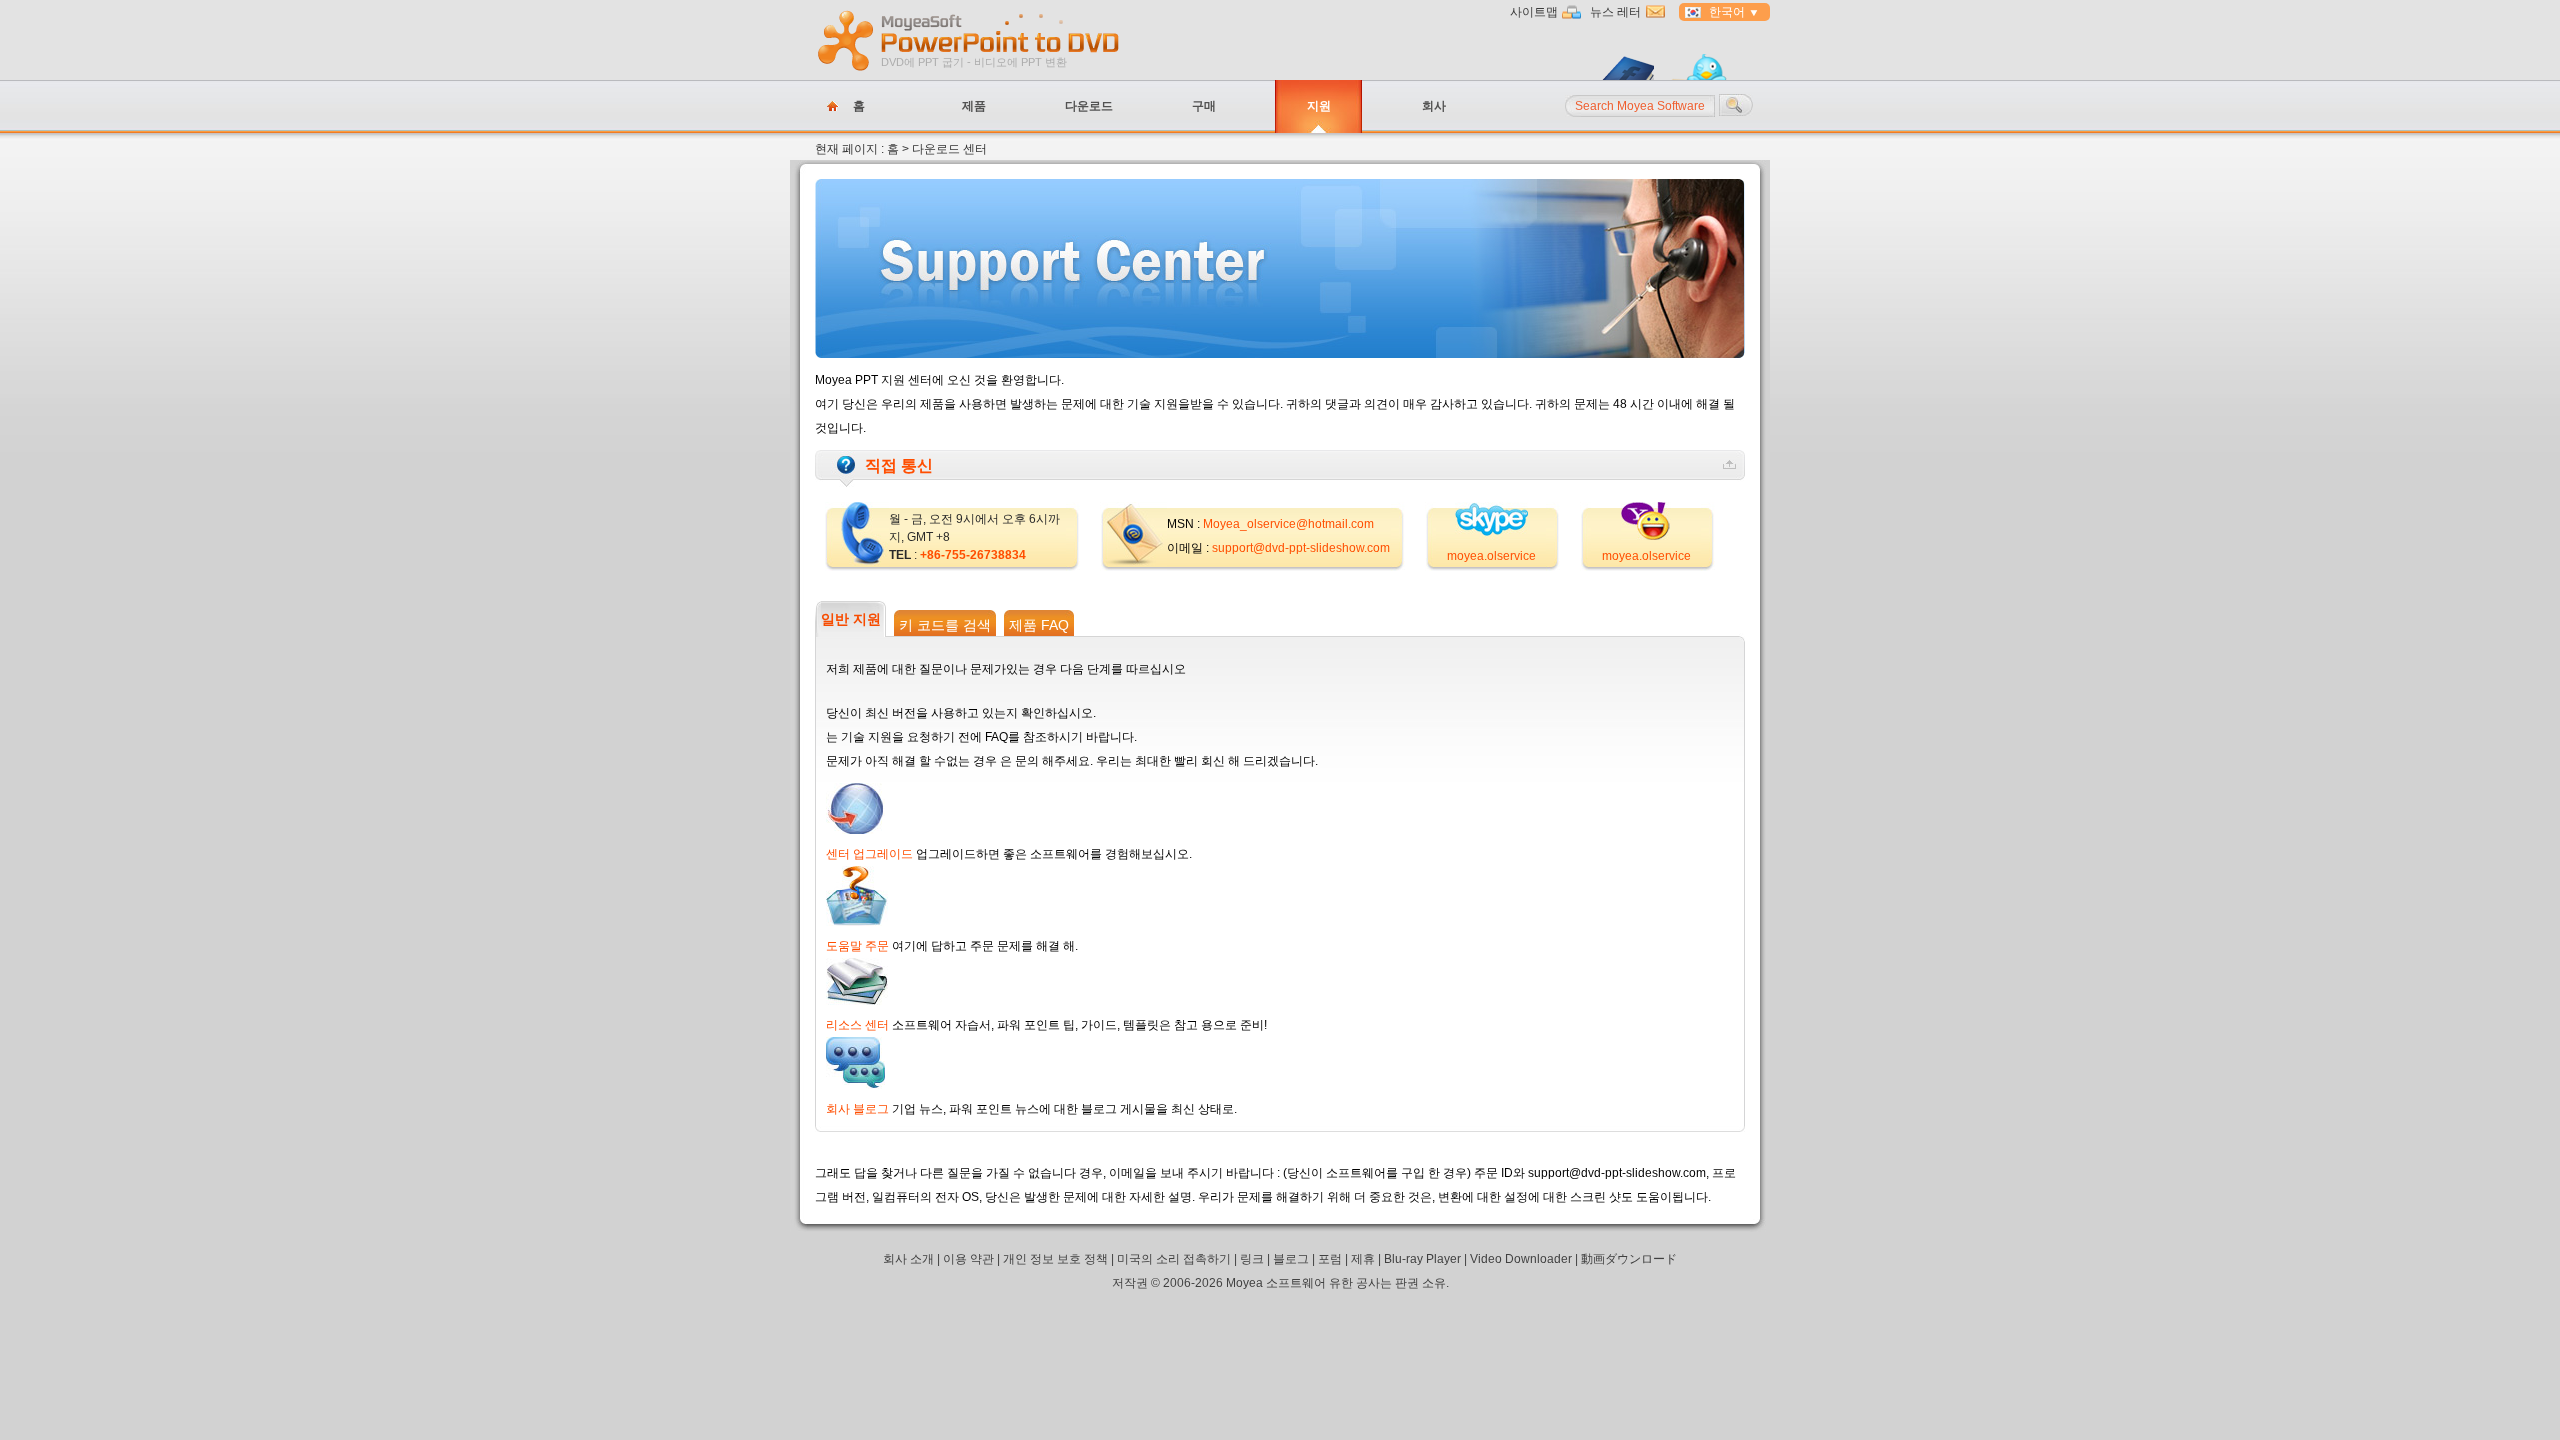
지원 (1319, 106)
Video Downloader (1521, 1259)
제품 (974, 106)
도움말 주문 (857, 946)
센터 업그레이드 (869, 854)
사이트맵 (1534, 12)
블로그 (1291, 1259)
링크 (1252, 1259)
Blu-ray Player (1422, 1259)
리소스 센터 (857, 1025)
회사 (1434, 106)
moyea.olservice (1491, 556)
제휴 (1363, 1259)
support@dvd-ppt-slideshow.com (1301, 548)
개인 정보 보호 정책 (1055, 1259)
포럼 (1330, 1259)
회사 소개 (908, 1259)
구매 (1204, 106)
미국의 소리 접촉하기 (1174, 1259)
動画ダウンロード (1629, 1259)
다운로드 (1089, 106)
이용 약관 (968, 1259)
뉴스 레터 (1615, 12)
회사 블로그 (857, 1109)
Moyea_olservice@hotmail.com (1288, 524)
